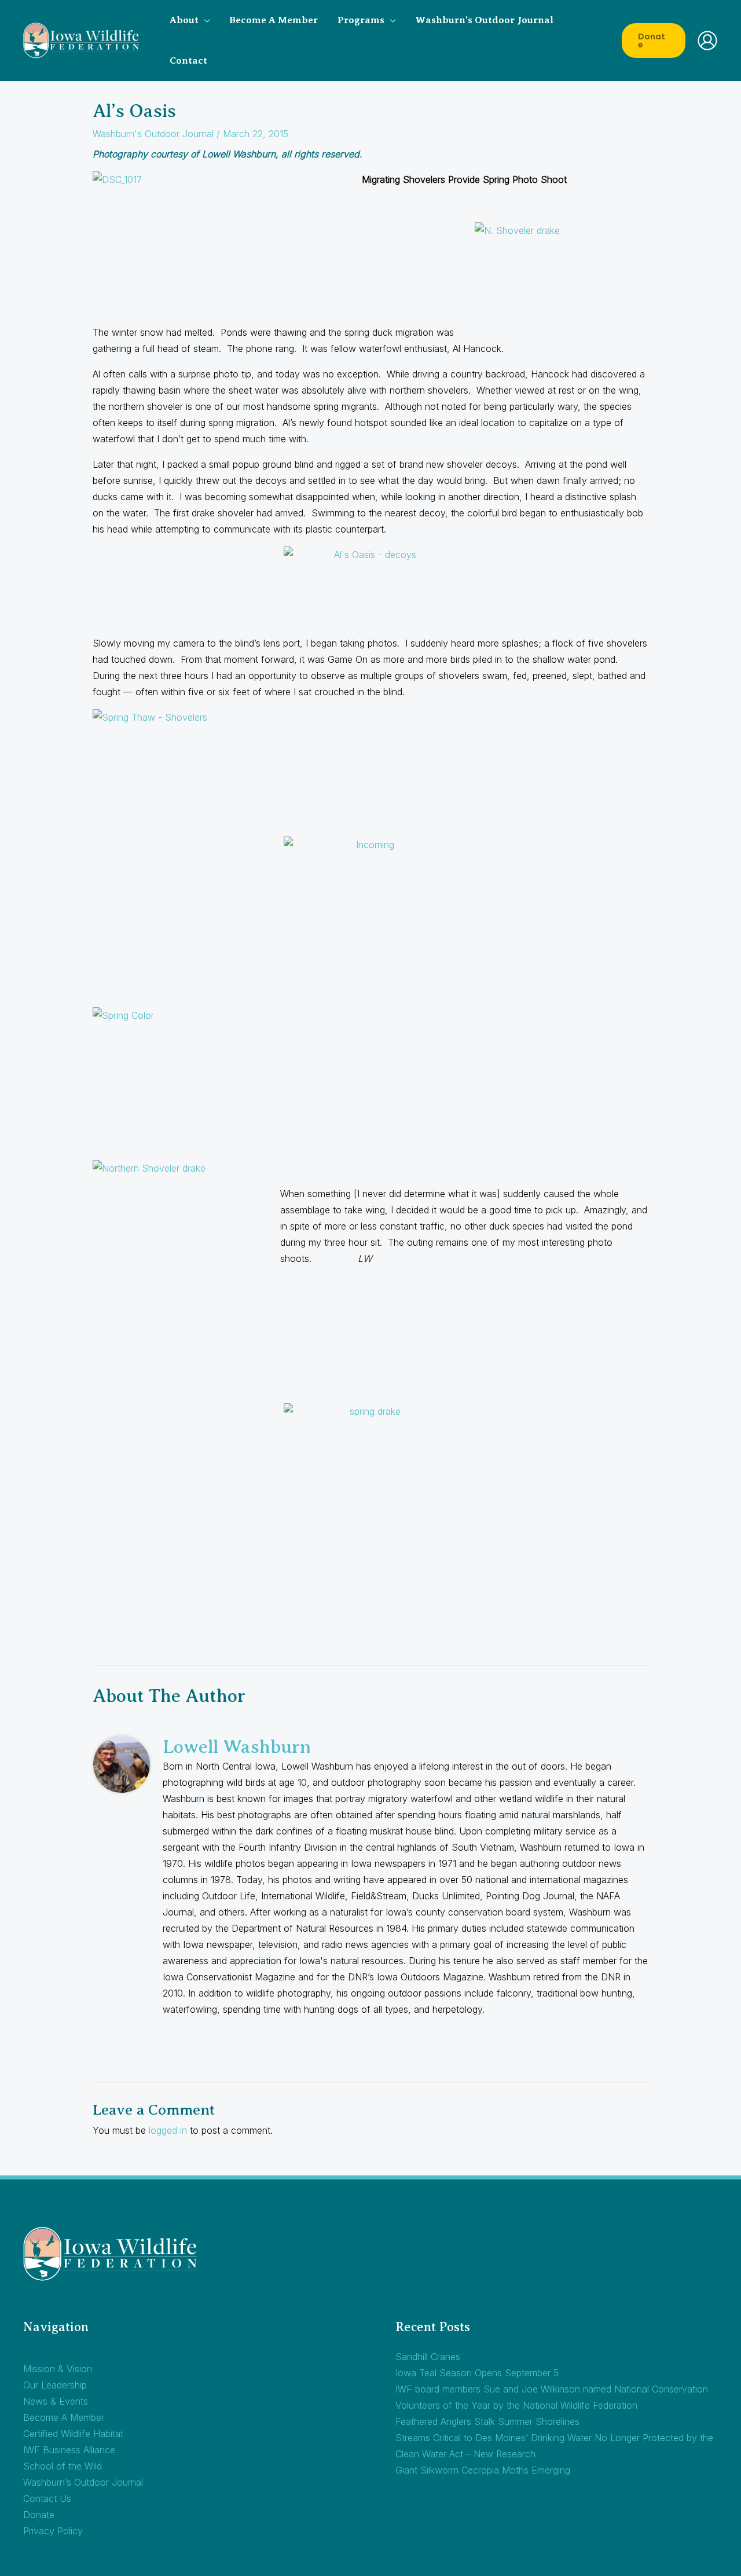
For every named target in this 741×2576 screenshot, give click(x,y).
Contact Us (47, 2498)
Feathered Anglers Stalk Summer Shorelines (487, 2421)
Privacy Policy (53, 2531)
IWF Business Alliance (69, 2450)
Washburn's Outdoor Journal (153, 134)
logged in (168, 2130)
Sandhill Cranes (428, 2357)
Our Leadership (55, 2385)
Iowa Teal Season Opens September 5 (489, 2373)
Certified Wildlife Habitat (73, 2434)
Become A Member (64, 2417)
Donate (39, 2515)
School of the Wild (63, 2466)
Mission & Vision (58, 2369)
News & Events (56, 2401)
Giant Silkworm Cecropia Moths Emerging (483, 2470)
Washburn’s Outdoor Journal (83, 2482)
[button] (204, 20)
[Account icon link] (707, 41)
